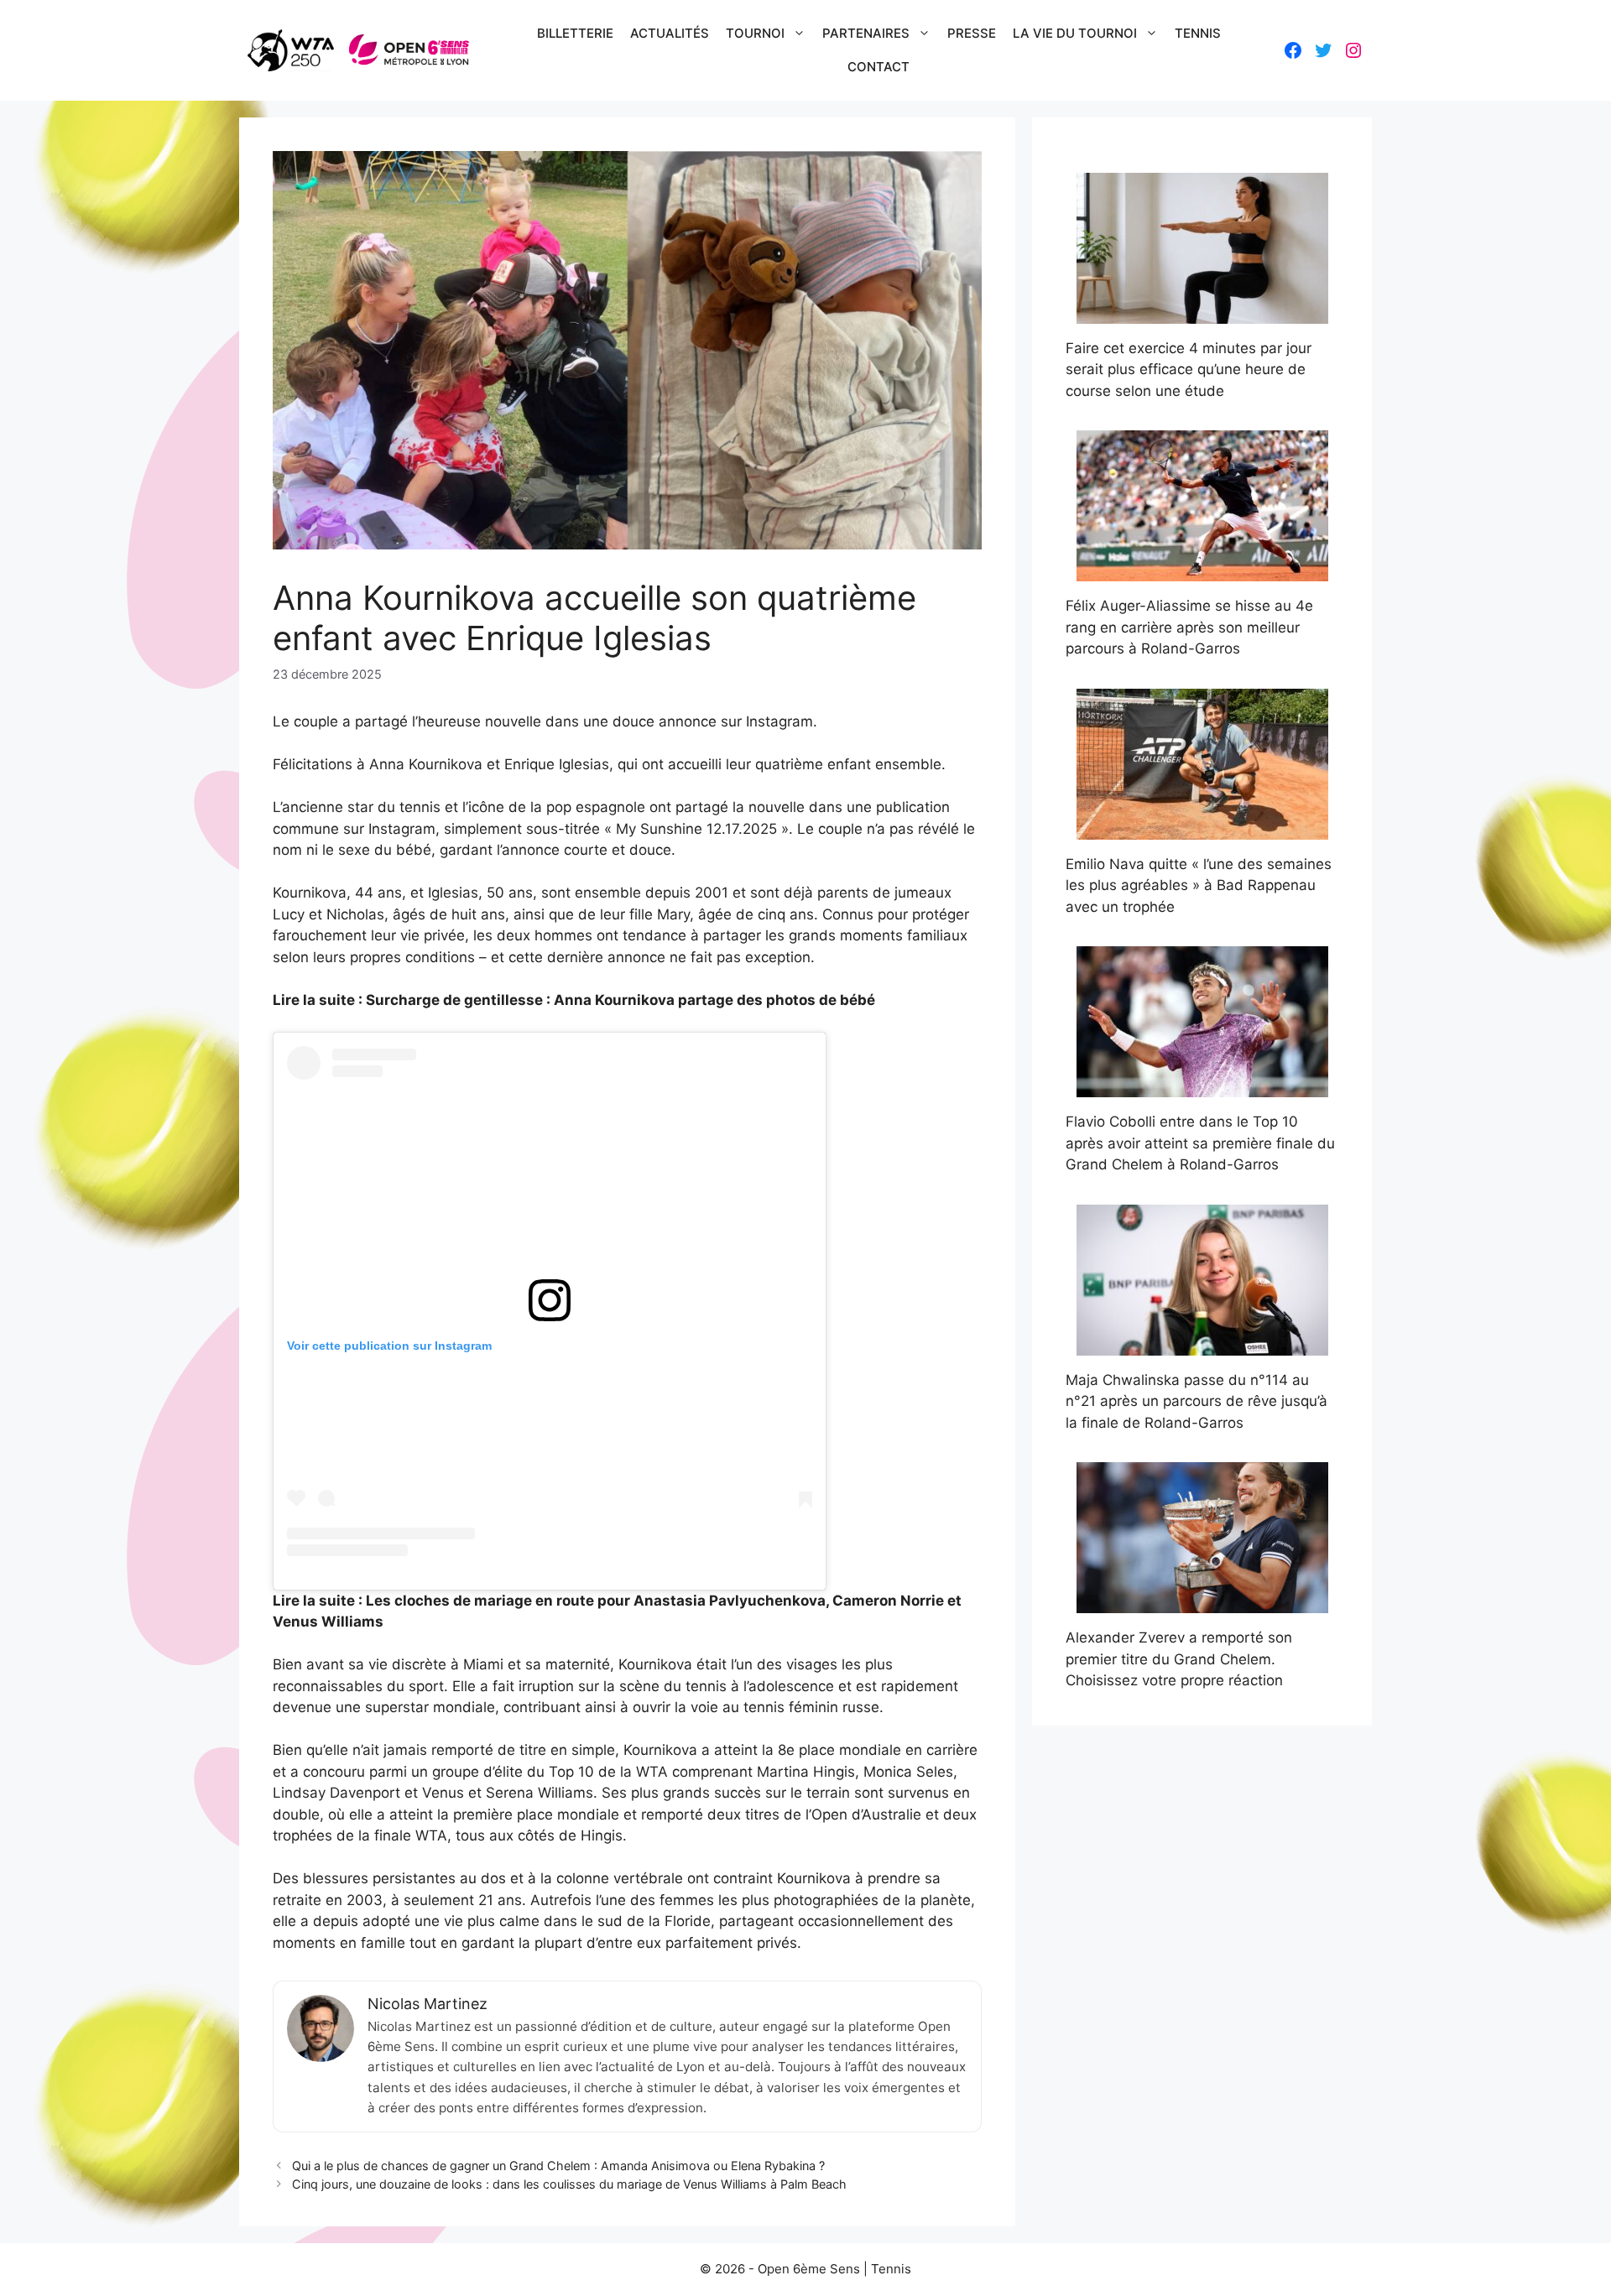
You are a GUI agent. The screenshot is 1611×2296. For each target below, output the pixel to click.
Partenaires (866, 33)
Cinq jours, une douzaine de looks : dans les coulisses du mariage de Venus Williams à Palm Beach (569, 2184)
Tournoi (755, 33)
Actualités (670, 33)
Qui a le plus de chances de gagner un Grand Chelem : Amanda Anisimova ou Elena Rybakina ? (558, 2166)
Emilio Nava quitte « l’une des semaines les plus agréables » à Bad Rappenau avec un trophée (1199, 885)
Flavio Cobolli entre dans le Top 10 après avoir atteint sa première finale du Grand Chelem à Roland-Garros (1200, 1143)
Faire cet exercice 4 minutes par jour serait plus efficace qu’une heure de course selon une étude (1189, 370)
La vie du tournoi (1075, 33)
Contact (878, 67)
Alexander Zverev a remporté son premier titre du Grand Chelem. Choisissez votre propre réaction (1179, 1659)
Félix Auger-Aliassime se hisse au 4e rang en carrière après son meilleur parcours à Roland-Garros (1189, 627)
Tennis (1198, 33)
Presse (972, 33)
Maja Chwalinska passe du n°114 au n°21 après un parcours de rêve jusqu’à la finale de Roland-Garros (1197, 1401)
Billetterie (575, 33)
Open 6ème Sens (809, 2269)
